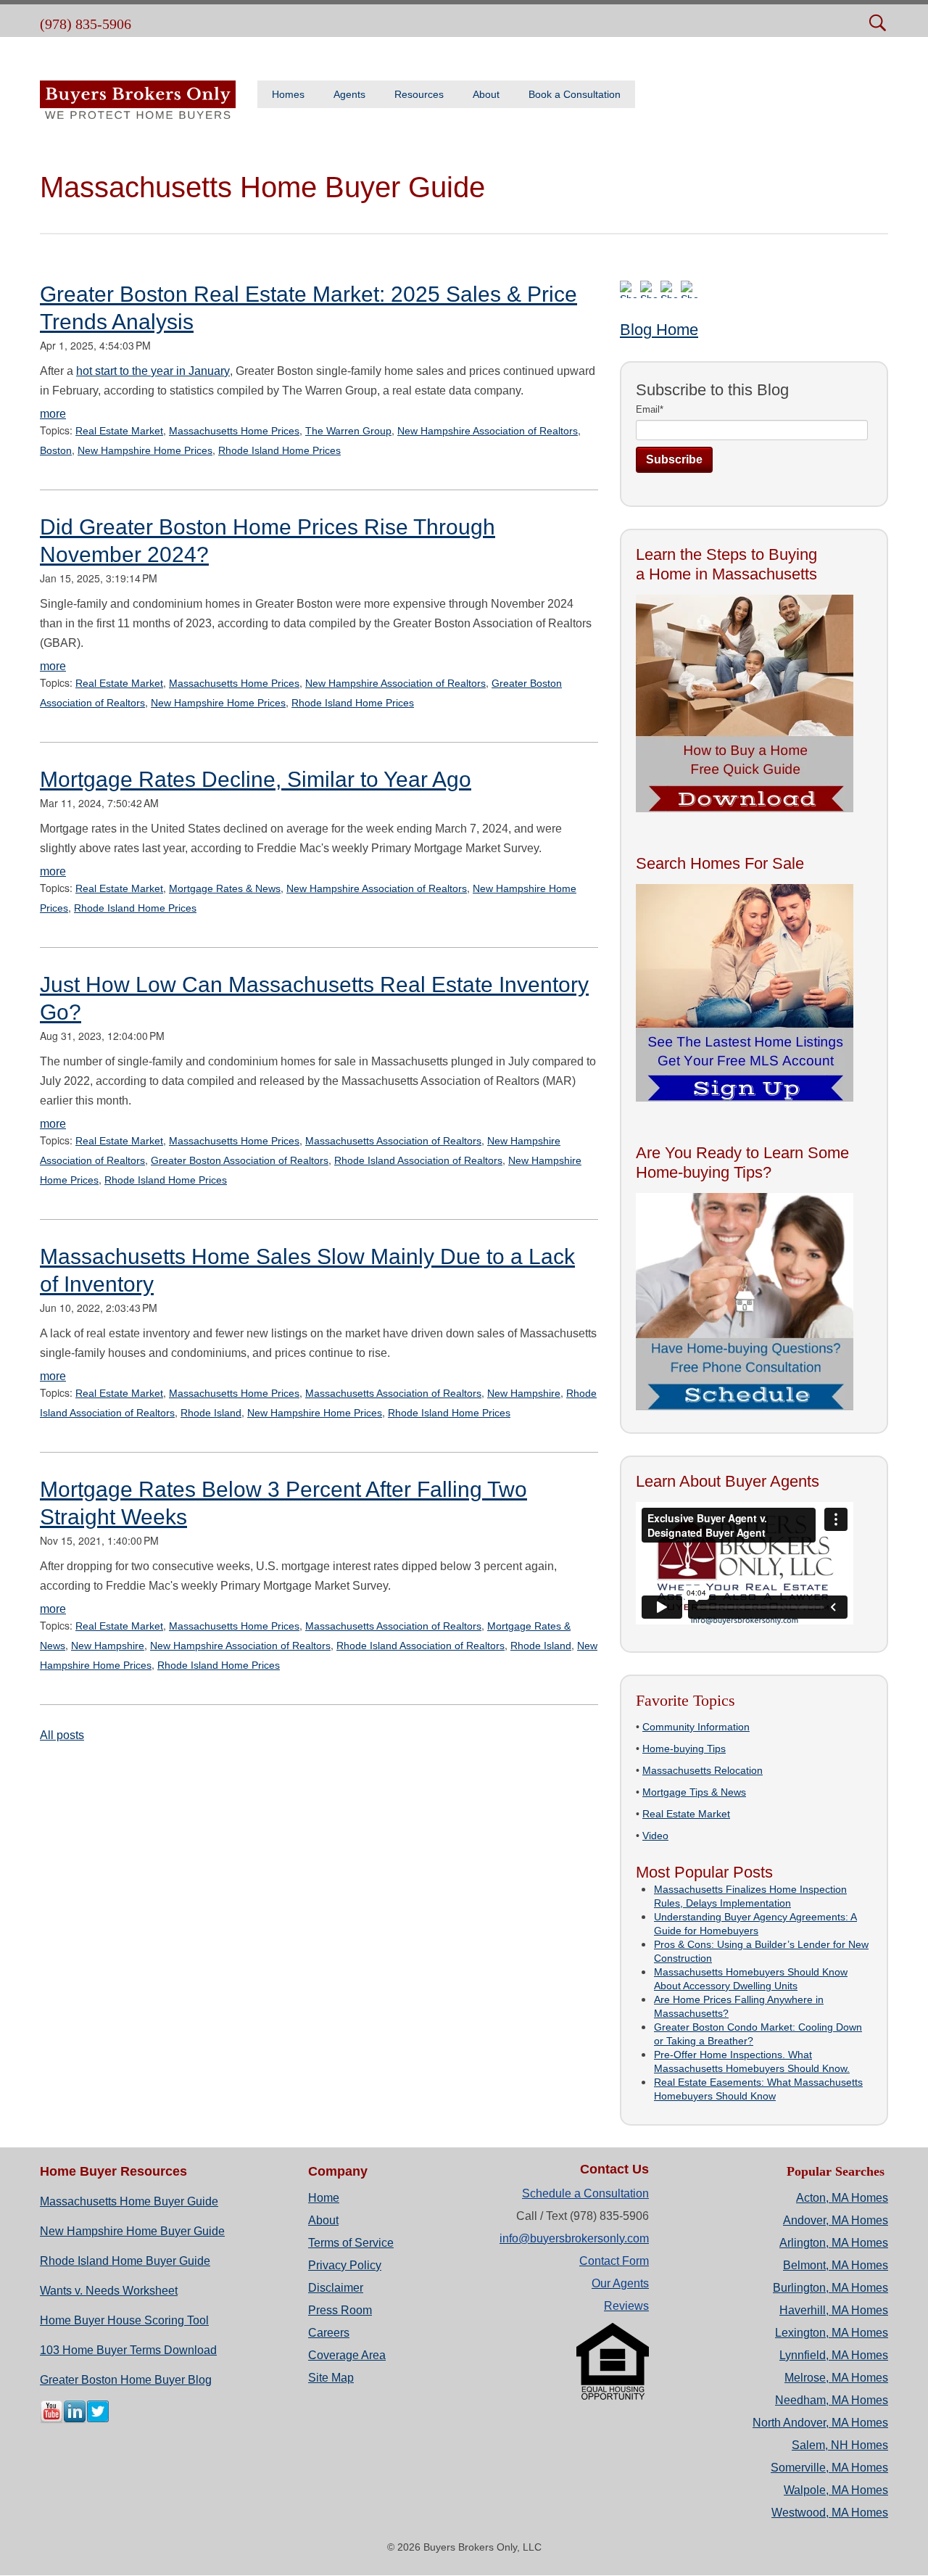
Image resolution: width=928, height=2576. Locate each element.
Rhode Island (211, 1413)
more (53, 414)
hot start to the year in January (153, 371)
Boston (56, 450)
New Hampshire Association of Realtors (488, 431)
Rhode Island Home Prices (279, 450)
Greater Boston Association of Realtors (240, 1160)
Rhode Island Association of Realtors (418, 1160)
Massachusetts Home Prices (234, 431)
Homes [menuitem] (288, 94)
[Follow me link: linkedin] (75, 2420)
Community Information (696, 1727)
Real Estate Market (119, 431)
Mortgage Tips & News (694, 1792)
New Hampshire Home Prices (145, 450)
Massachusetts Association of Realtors (393, 1141)
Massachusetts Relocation (703, 1770)
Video (655, 1836)
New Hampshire (524, 1393)
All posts (62, 1735)
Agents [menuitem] (349, 94)
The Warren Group (348, 431)
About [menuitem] (486, 94)
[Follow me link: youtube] (51, 2420)
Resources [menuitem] (419, 94)
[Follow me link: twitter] (98, 2420)
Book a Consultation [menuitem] (575, 94)
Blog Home (659, 330)
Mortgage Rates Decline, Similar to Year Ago (256, 779)
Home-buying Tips (684, 1749)
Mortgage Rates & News (225, 888)
